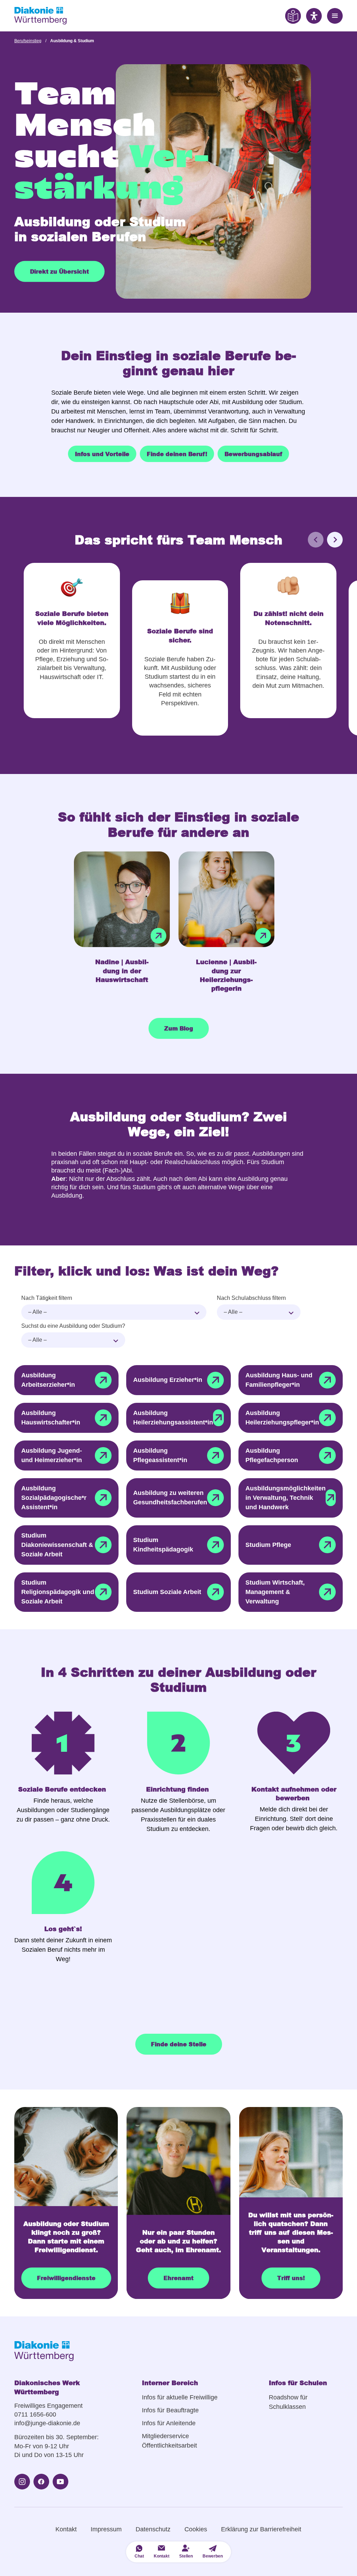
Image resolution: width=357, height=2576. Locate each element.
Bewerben (213, 2556)
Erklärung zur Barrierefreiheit (261, 2529)
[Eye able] (293, 16)
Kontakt (66, 2529)
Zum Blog (179, 1028)
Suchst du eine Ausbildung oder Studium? (73, 1326)
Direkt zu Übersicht (59, 271)
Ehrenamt (178, 2278)
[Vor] (335, 540)
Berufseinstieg (28, 41)
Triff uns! (291, 2278)
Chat (139, 2556)
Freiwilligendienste (66, 2278)
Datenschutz (153, 2529)
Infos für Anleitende (169, 2423)
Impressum (106, 2529)
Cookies (196, 2529)
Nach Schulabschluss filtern (251, 1298)
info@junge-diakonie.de (47, 2423)
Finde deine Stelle (179, 2044)
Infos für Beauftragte (170, 2410)
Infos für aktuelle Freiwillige (180, 2397)
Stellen (186, 2556)
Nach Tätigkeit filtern (47, 1298)
